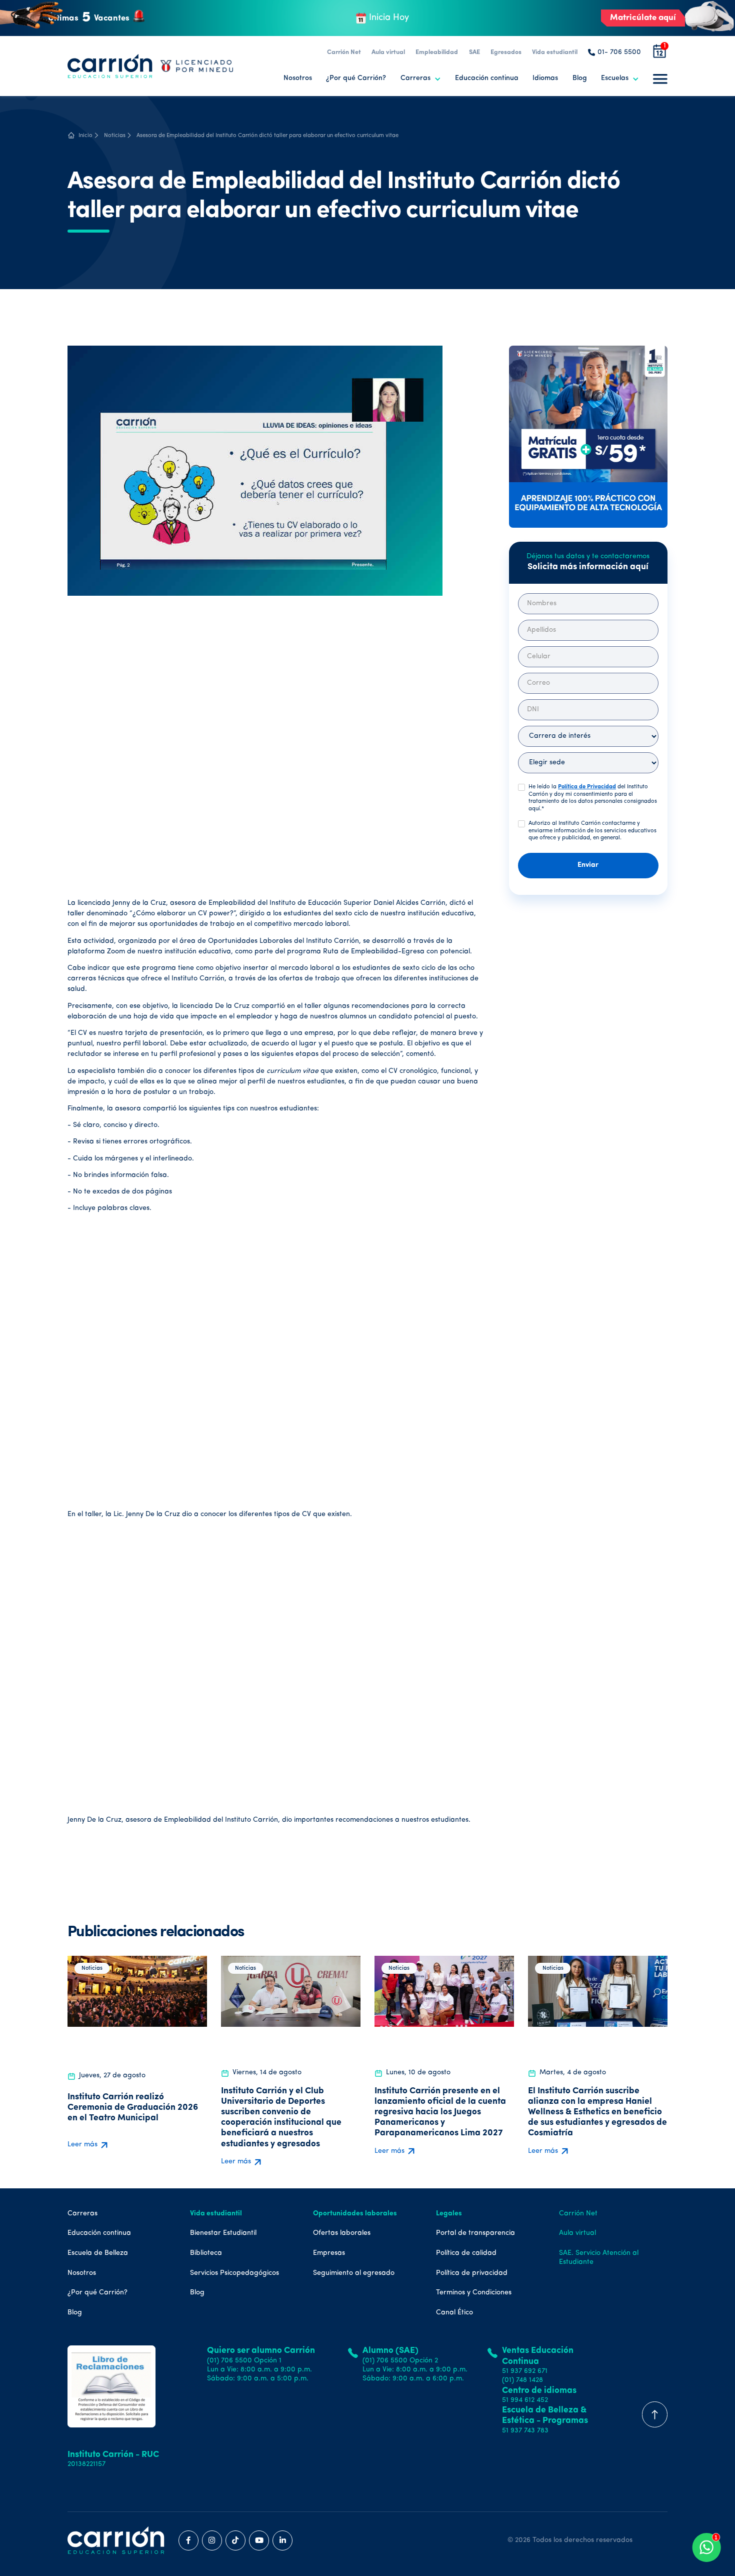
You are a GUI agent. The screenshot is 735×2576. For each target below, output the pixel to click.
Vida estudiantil (555, 52)
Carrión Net (344, 52)
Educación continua (487, 78)
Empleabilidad (437, 52)
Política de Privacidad (587, 787)
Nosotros (298, 78)
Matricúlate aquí (643, 18)
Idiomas (545, 78)
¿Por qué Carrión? (356, 78)
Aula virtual (388, 52)
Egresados (506, 52)
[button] (421, 79)
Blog (580, 78)
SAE (474, 52)
